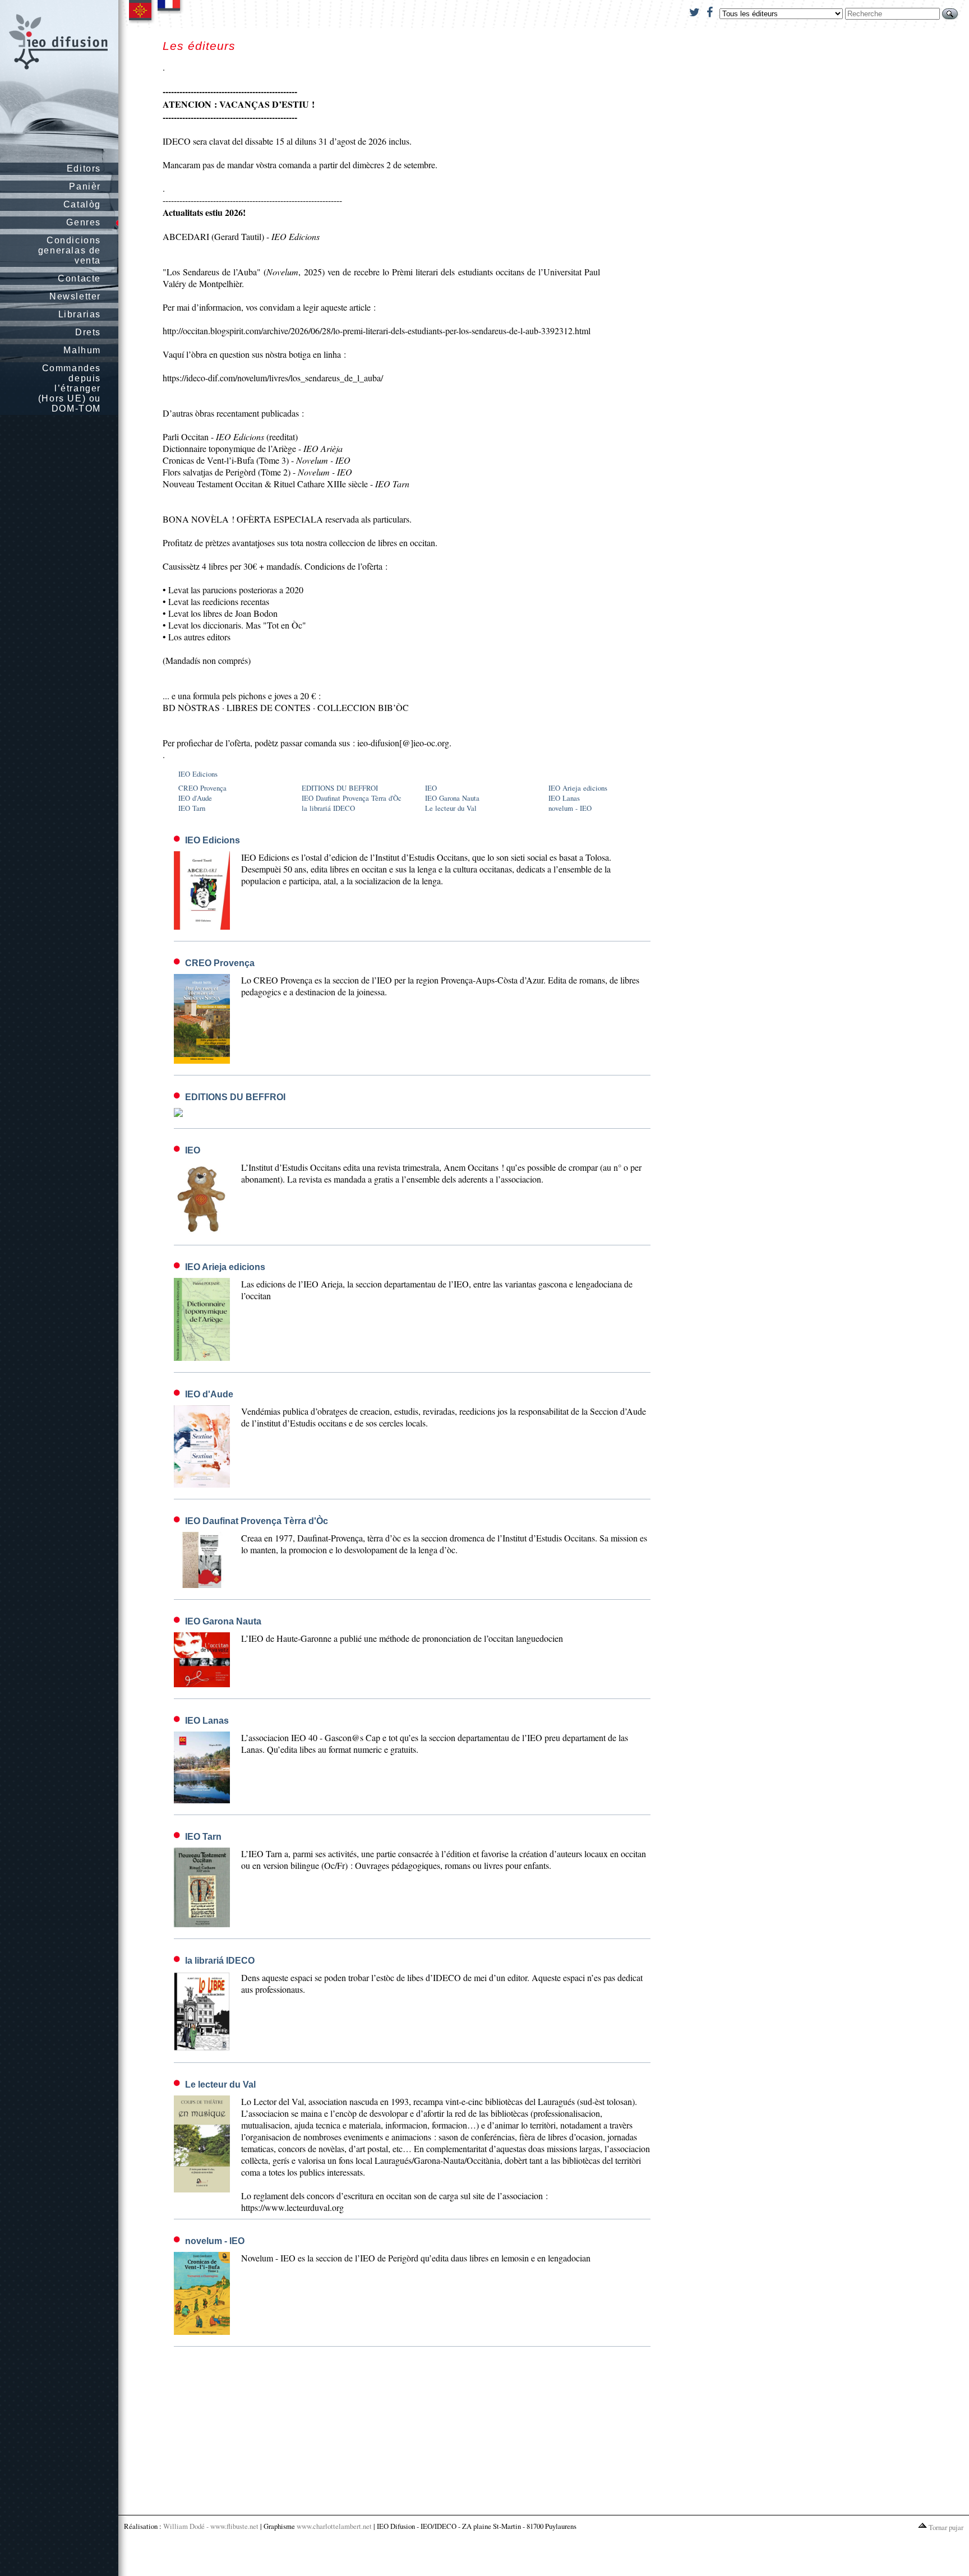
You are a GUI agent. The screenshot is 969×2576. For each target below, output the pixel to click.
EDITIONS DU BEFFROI (340, 788)
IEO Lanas (564, 798)
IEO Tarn (192, 808)
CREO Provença (202, 788)
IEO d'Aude (195, 798)
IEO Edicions (198, 774)
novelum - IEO (570, 808)
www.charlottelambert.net (334, 2526)
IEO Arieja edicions (578, 788)
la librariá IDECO (328, 808)
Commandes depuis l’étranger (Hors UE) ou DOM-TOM (70, 388)
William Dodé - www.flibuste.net (211, 2526)
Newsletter (75, 296)
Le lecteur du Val (451, 808)
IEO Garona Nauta (452, 798)
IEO (431, 788)
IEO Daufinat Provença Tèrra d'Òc (352, 798)
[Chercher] (950, 14)
